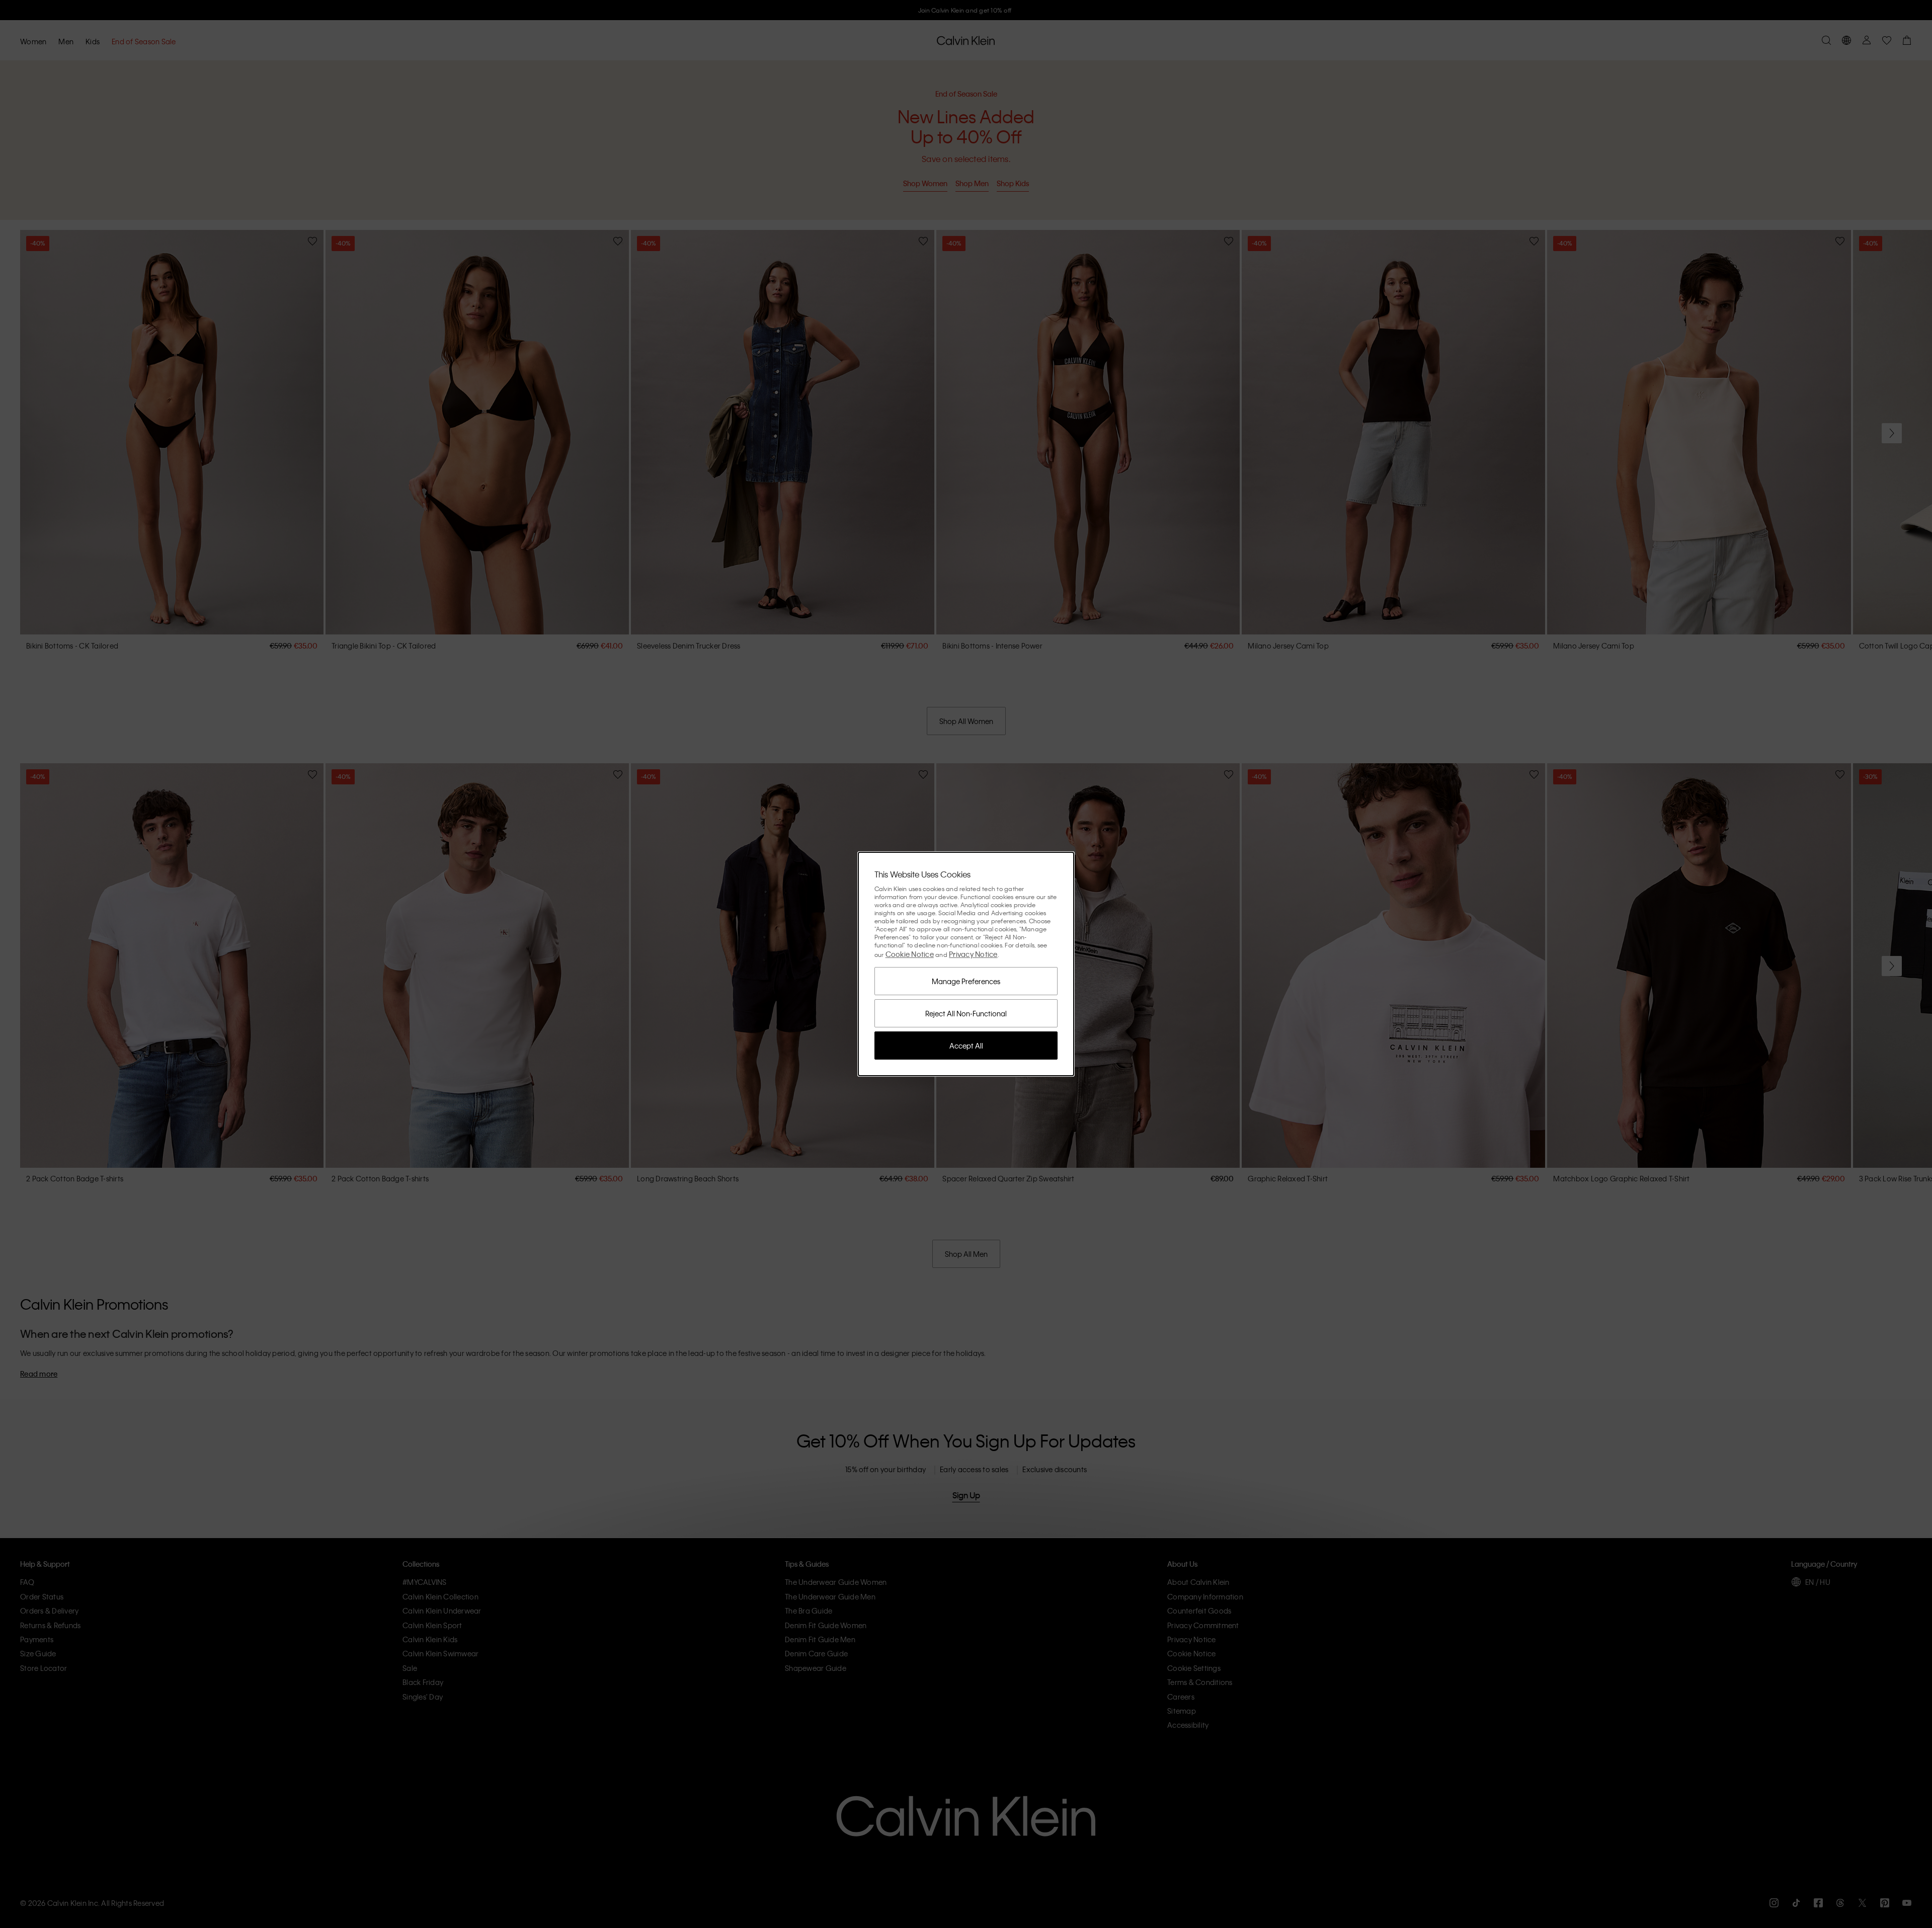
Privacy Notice (973, 954)
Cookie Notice (910, 954)
